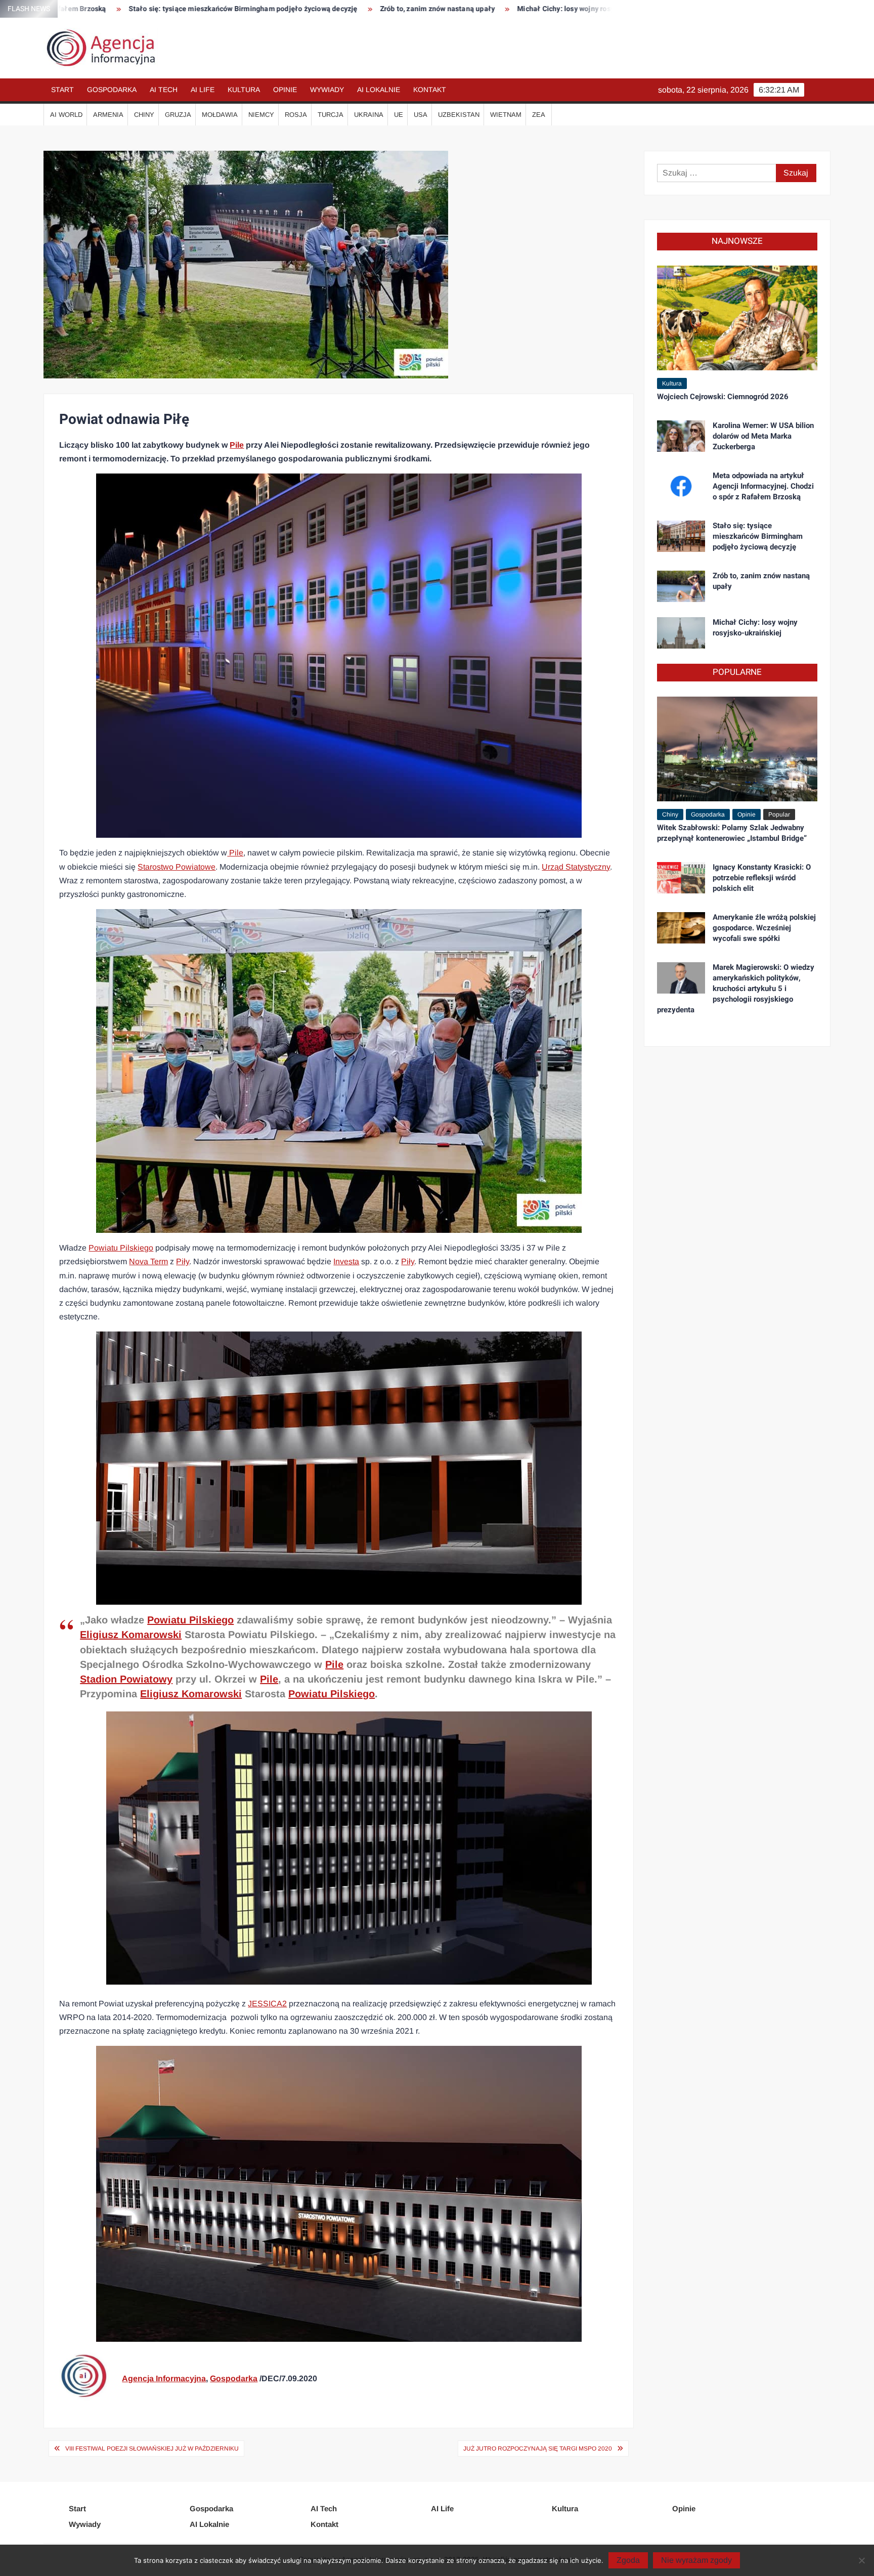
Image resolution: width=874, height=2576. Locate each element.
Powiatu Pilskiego (121, 1248)
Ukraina (369, 115)
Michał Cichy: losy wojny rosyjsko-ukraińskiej (468, 9)
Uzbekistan (459, 115)
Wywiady (327, 90)
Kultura (244, 90)
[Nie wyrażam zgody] (861, 2560)
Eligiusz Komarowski (131, 1635)
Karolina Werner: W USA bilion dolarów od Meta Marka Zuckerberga (763, 436)
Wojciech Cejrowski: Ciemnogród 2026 (723, 397)
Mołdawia (220, 115)
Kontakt (430, 90)
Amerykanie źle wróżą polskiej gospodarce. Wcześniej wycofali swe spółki (764, 928)
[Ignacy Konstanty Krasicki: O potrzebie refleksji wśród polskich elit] (681, 877)
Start (62, 90)
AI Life (203, 90)
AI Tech (164, 90)
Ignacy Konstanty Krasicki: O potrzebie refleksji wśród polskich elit (762, 878)
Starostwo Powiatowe (177, 867)
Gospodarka (112, 90)
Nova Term (148, 1261)
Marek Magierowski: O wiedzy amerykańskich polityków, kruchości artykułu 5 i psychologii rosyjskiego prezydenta (736, 989)
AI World (66, 115)
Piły (183, 1261)
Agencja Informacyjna (164, 2378)
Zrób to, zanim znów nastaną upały (314, 9)
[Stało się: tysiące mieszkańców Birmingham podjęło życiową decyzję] (681, 535)
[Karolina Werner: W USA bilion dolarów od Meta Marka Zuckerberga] (681, 435)
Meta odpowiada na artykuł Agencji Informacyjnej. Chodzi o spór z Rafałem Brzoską (763, 486)
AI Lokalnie (379, 90)
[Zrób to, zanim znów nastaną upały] (681, 586)
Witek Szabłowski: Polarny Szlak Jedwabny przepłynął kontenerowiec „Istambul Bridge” (732, 833)
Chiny (144, 115)
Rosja (296, 115)
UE (399, 115)
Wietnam (506, 115)
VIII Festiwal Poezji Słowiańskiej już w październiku (152, 2449)
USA (421, 115)
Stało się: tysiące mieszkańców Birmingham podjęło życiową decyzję (119, 9)
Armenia (108, 115)
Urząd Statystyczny (576, 867)
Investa (346, 1261)
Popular (779, 814)
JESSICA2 (267, 2004)
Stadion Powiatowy (126, 1679)
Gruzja (178, 115)
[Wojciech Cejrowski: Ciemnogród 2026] (737, 317)
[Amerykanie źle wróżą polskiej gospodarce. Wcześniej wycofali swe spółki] (681, 927)
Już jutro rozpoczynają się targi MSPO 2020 (538, 2449)
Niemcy (261, 115)
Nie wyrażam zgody (696, 2560)
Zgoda (628, 2560)
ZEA (539, 115)
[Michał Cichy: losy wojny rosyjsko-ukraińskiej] (681, 632)
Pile (237, 445)
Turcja (331, 115)
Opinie (285, 90)
